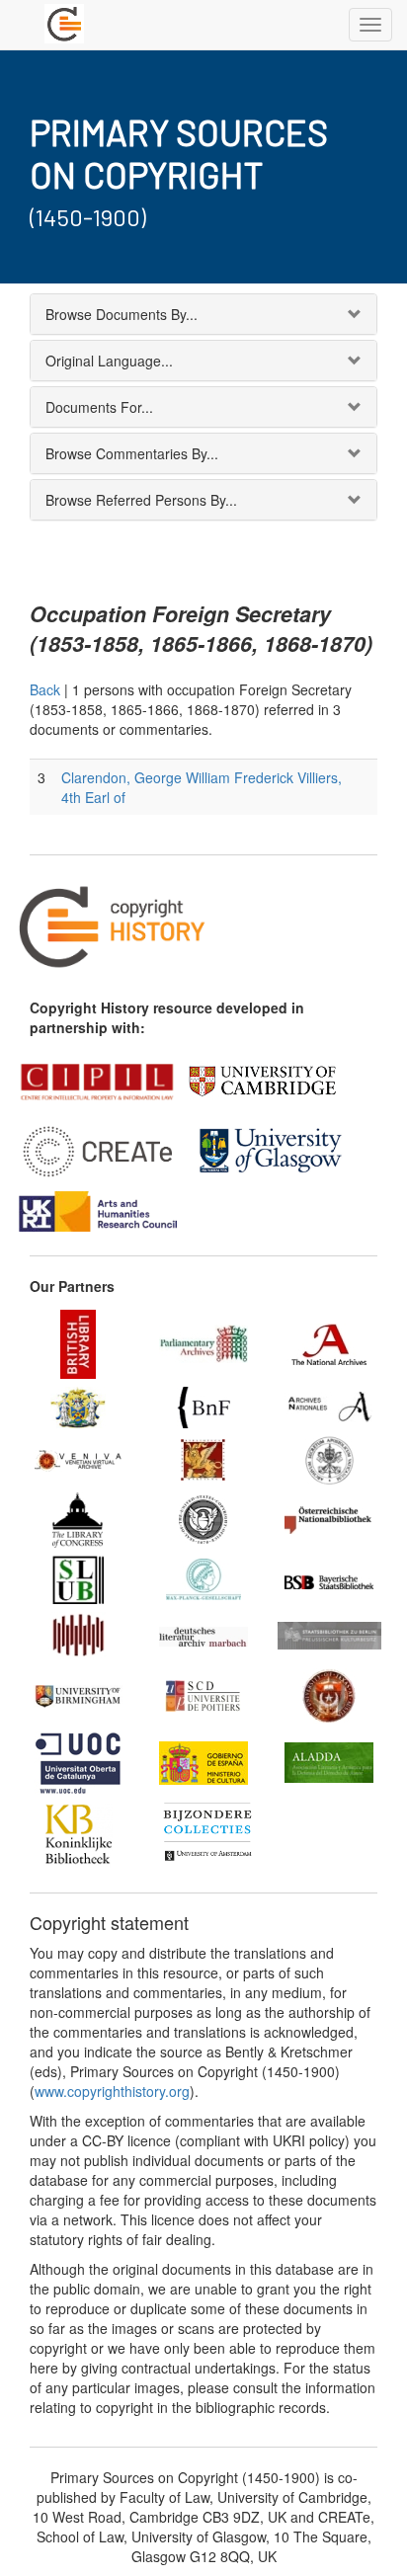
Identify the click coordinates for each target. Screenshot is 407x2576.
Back (45, 689)
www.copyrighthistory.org (112, 2091)
